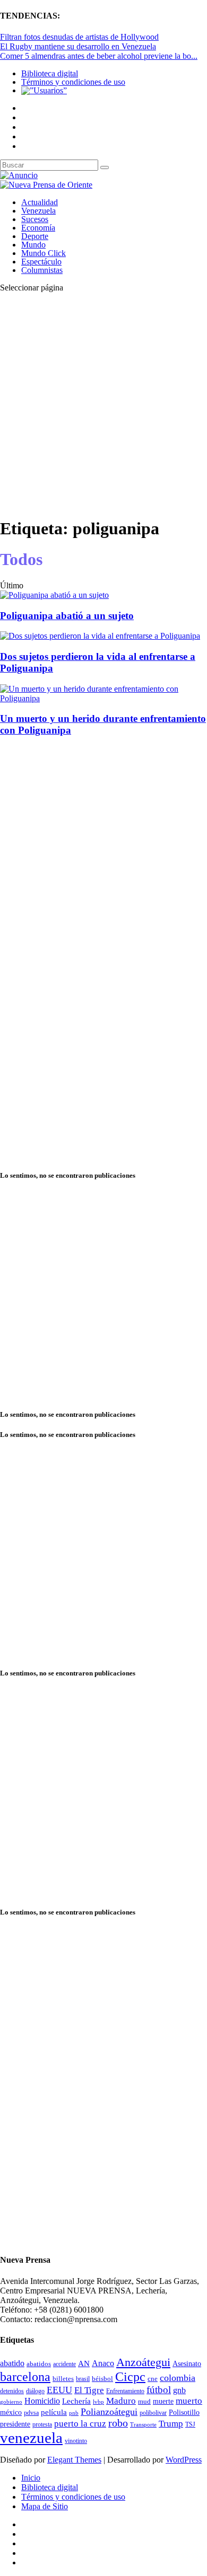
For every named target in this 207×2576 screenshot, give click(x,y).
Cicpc (130, 2376)
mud (144, 2401)
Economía (38, 228)
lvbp (98, 2402)
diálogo (35, 2391)
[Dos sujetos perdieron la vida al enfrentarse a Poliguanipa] (100, 636)
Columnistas (42, 270)
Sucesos (35, 219)
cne (153, 2379)
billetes (63, 2379)
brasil (83, 2379)
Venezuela (38, 211)
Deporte (35, 236)
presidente (15, 2424)
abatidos (39, 2364)
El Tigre (89, 2390)
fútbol (159, 2390)
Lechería (76, 2401)
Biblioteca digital (50, 73)
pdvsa (31, 2413)
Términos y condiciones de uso (73, 82)
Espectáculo (41, 262)
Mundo (33, 245)
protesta (42, 2424)
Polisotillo (184, 2412)
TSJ (190, 2424)
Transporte (143, 2425)
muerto (189, 2401)
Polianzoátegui (109, 2412)
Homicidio (42, 2401)
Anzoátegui (143, 2362)
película (54, 2412)
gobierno (11, 2402)
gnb (179, 2390)
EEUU (59, 2390)
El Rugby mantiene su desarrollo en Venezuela (78, 46)
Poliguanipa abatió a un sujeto (67, 616)
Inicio (31, 2478)
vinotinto (76, 2441)
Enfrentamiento (125, 2391)
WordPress (184, 2460)
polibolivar (153, 2413)
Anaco (103, 2363)
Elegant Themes (74, 2460)
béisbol (102, 2379)
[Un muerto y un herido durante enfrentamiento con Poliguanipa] (103, 698)
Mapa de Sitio (45, 2506)
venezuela (31, 2438)
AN (84, 2363)
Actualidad (40, 202)
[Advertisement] (103, 404)
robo (118, 2423)
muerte (163, 2401)
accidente (64, 2364)
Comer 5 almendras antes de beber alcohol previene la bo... (99, 56)
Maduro (121, 2401)
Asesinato (187, 2364)
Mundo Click (44, 253)
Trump (171, 2424)
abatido (12, 2363)
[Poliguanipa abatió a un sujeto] (54, 595)
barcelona (25, 2377)
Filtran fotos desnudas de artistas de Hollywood (79, 37)
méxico (11, 2412)
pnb (74, 2413)
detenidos (12, 2391)
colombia (178, 2378)
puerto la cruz (80, 2424)
